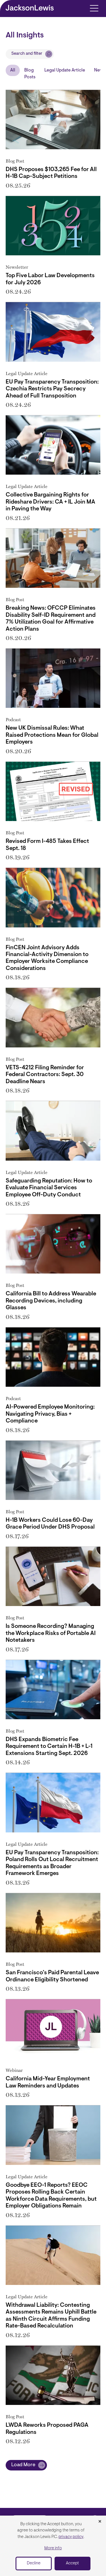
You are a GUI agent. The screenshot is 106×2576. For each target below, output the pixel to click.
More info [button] (53, 2548)
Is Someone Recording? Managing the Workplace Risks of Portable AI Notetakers (51, 1633)
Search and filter (27, 54)
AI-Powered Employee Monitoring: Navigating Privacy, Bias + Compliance (50, 1414)
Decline (34, 2563)
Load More (23, 2465)
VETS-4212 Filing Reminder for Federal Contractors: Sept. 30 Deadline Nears (45, 1075)
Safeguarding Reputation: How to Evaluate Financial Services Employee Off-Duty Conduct (49, 1188)
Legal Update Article (65, 70)
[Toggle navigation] (94, 8)
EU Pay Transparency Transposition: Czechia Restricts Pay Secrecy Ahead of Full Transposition (52, 389)
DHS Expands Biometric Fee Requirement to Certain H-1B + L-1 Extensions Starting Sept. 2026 (49, 1747)
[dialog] (53, 2546)
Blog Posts (30, 74)
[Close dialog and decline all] (100, 2522)
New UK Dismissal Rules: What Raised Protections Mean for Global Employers (52, 735)
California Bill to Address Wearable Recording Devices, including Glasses (51, 1301)
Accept (72, 2563)
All (13, 70)
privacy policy (71, 2537)
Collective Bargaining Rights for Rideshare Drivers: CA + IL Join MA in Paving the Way (50, 502)
